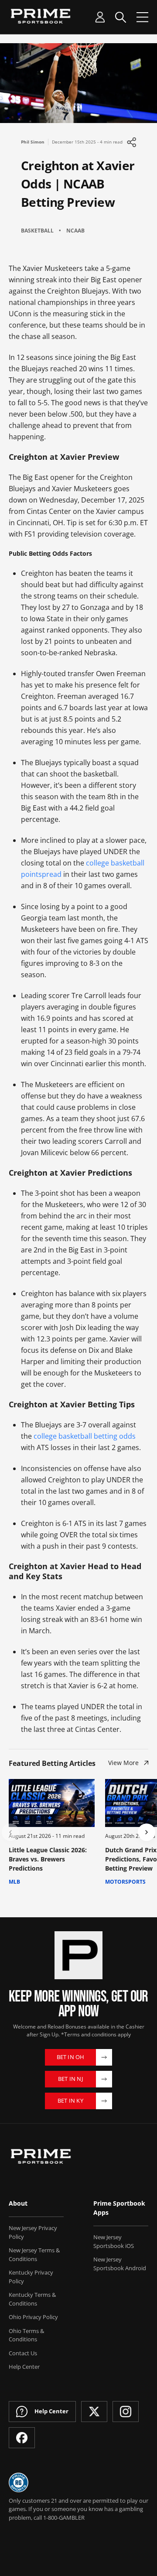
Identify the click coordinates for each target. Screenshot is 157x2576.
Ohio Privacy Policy (33, 2317)
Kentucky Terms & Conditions (32, 2299)
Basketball (37, 231)
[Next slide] (147, 1832)
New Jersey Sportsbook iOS (114, 2241)
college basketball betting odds (85, 1436)
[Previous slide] (10, 1832)
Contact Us (23, 2353)
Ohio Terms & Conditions (26, 2335)
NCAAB (75, 231)
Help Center (24, 2367)
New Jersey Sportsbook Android (120, 2264)
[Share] (131, 142)
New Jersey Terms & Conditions (34, 2254)
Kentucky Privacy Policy (31, 2277)
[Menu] (142, 17)
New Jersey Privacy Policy (33, 2232)
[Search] (121, 17)
